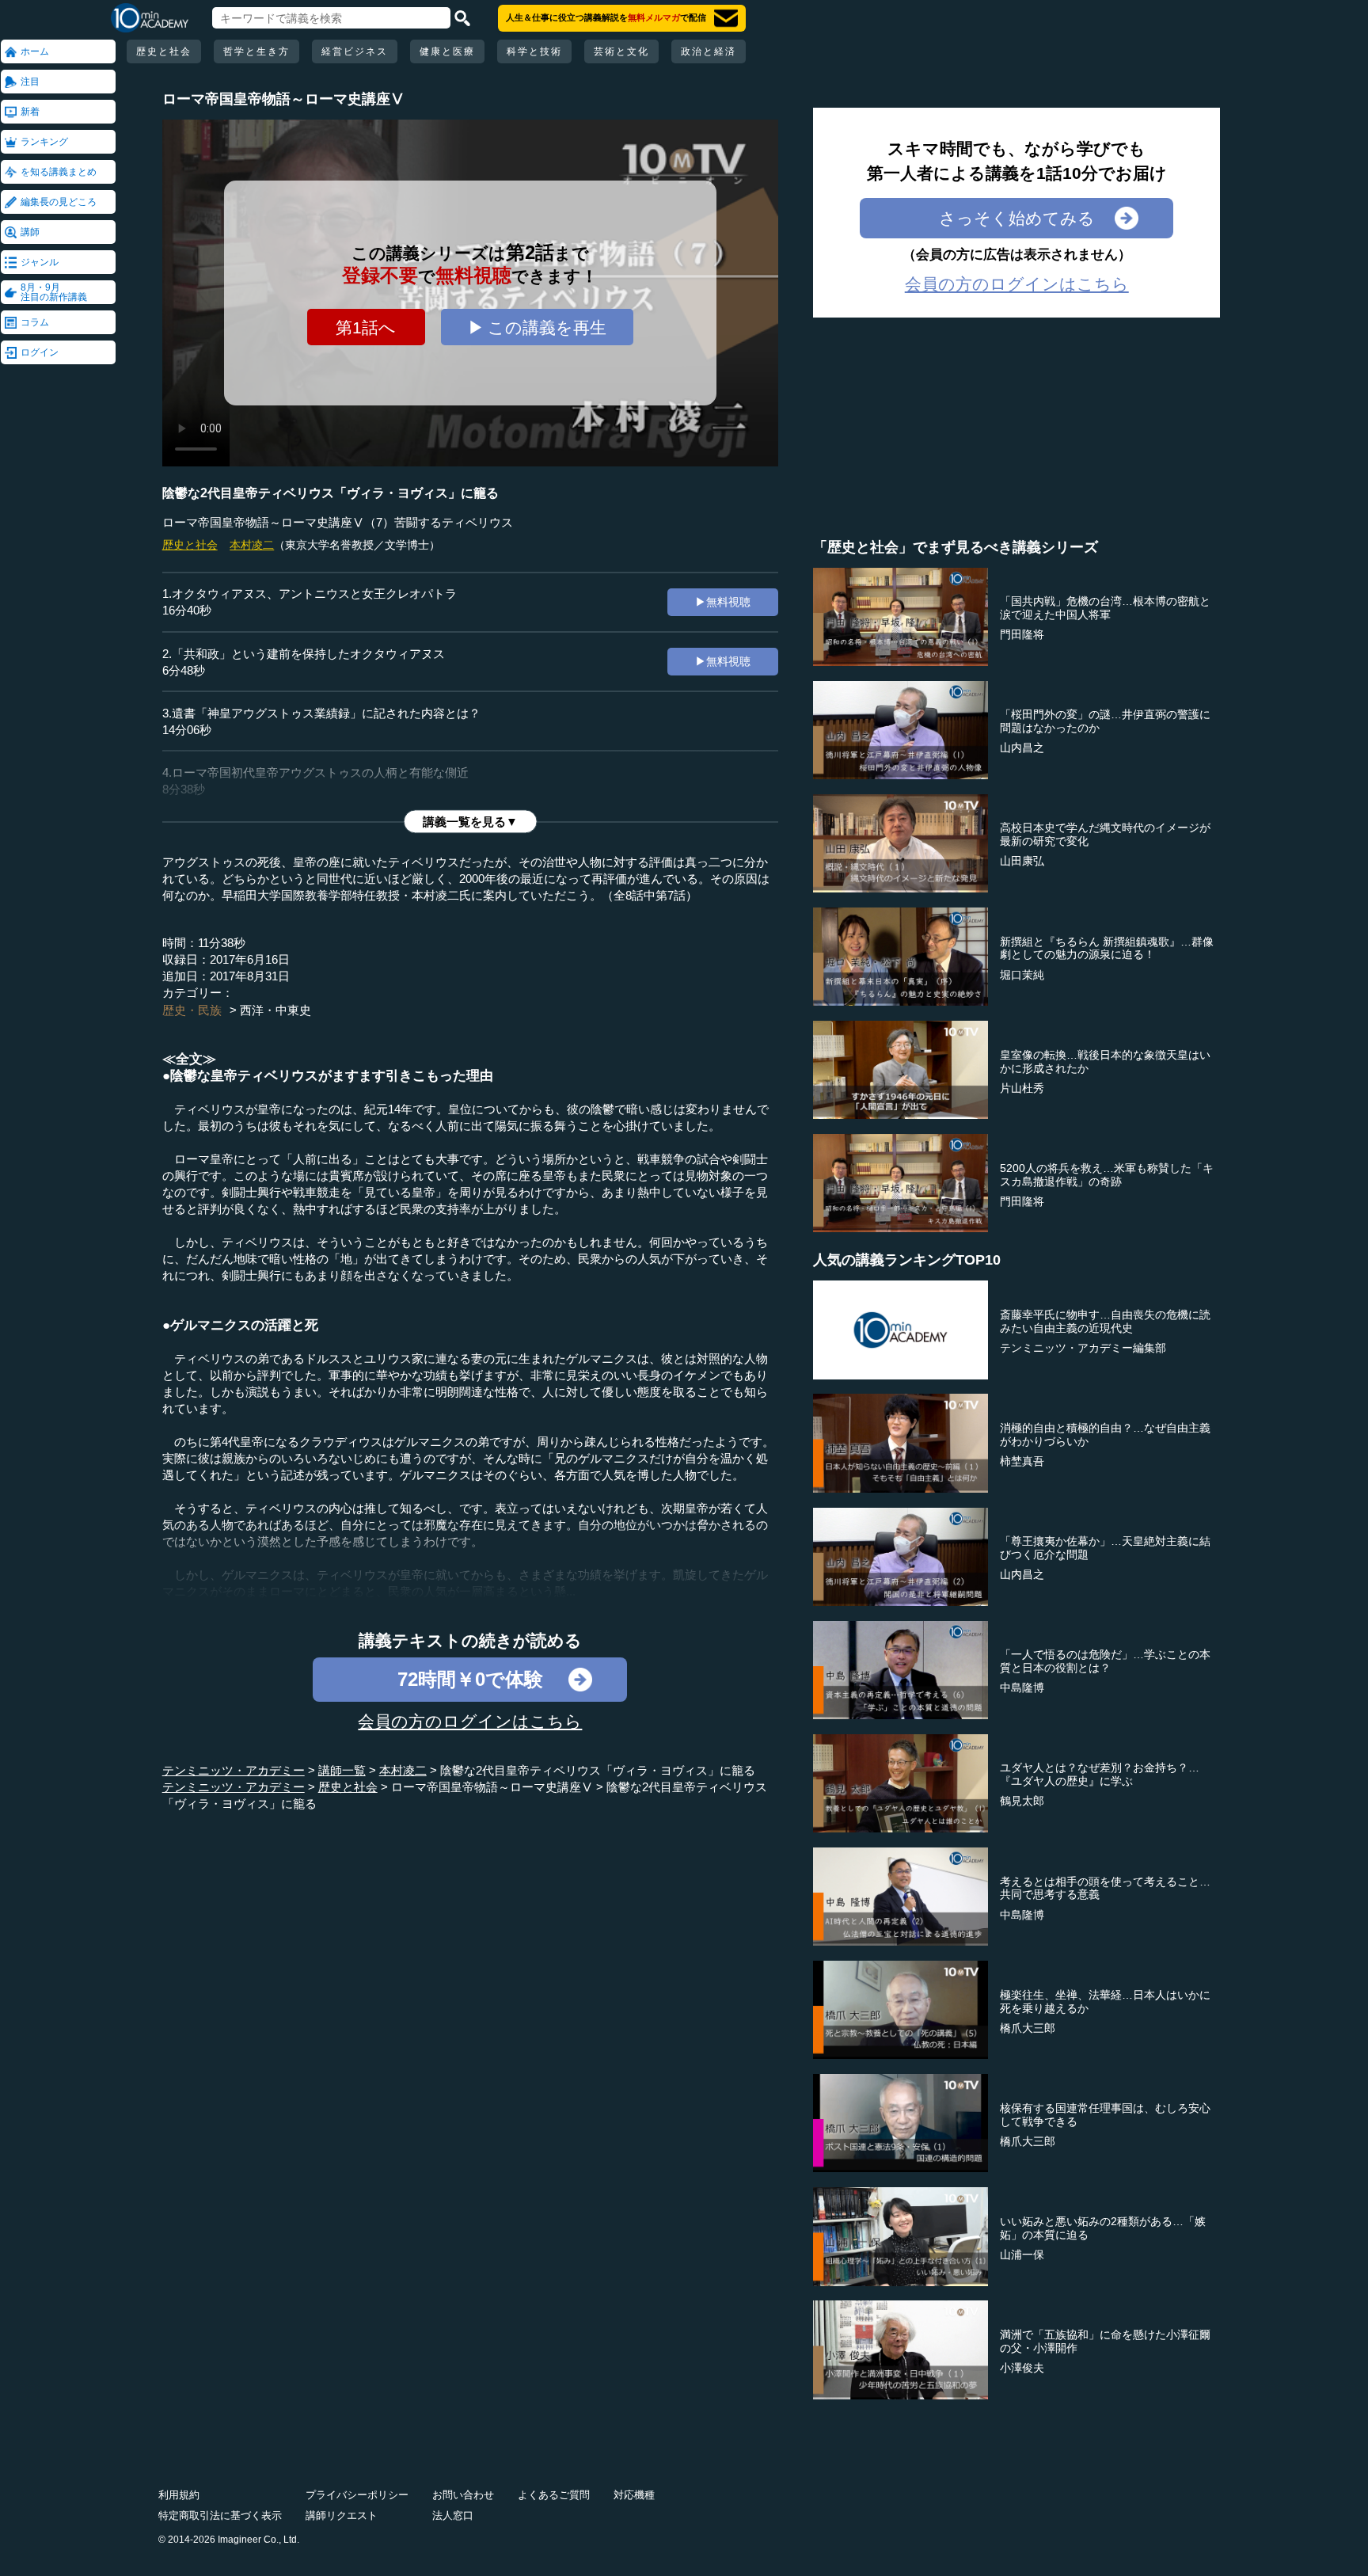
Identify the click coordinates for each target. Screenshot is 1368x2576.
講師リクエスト (342, 2515)
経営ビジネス (355, 51)
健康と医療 (447, 51)
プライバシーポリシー (357, 2495)
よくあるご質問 (554, 2495)
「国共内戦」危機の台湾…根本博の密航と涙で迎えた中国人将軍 (1105, 608)
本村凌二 (252, 545)
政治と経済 (709, 51)
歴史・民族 (192, 1010)
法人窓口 (453, 2515)
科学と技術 (534, 51)
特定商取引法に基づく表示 (220, 2515)
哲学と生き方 (256, 51)
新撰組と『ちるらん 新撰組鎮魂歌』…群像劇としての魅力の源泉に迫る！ (1107, 948)
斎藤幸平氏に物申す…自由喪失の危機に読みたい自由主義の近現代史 (1105, 1321)
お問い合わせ (463, 2495)
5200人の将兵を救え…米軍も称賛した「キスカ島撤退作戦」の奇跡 (1107, 1175)
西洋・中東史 (275, 1010)
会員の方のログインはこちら (470, 1721)
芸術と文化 (621, 51)
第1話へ (366, 327)
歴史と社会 (164, 51)
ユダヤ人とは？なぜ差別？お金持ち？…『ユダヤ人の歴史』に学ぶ (1100, 1774)
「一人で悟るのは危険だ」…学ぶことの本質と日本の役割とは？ (1105, 1661)
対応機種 (634, 2495)
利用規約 (179, 2495)
